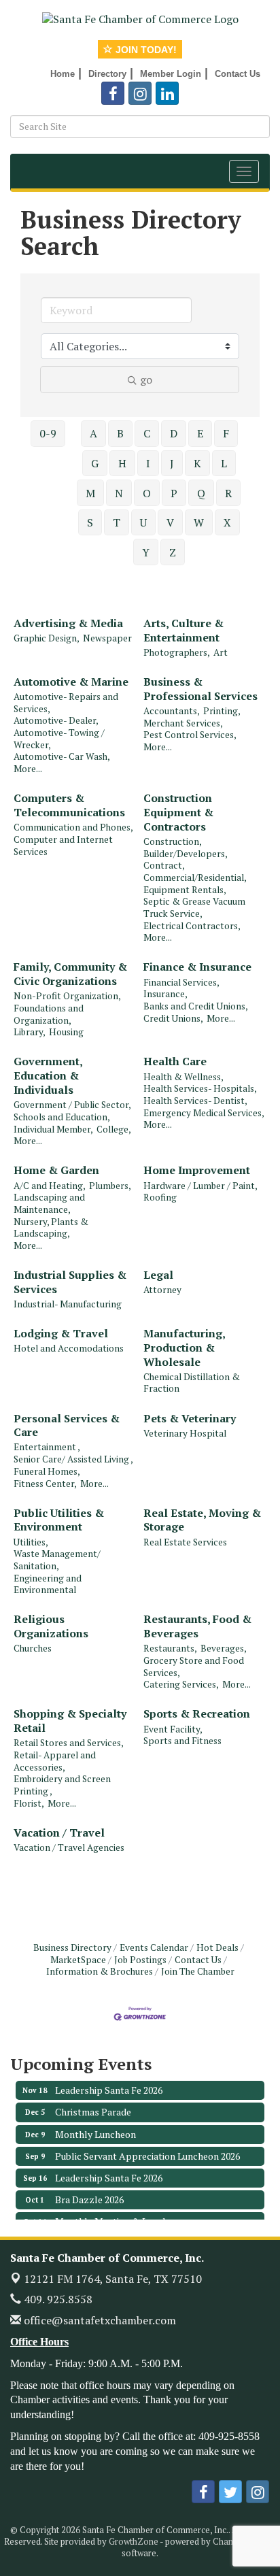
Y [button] (146, 552)
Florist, (29, 1804)
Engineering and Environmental (48, 1585)
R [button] (228, 493)
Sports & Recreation (197, 1714)
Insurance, (165, 994)
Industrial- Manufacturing (68, 1304)
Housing (66, 1032)
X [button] (227, 522)
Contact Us (198, 1960)
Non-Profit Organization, (67, 996)
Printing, (222, 711)
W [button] (199, 522)
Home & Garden (56, 1170)
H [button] (122, 463)
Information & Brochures (100, 1971)
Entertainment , (47, 1447)
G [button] (95, 463)
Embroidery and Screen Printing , (62, 1785)
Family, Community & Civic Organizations (70, 974)
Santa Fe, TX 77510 (113, 2279)
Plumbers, (110, 1186)
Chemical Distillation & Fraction (192, 1383)
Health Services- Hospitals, (200, 1089)
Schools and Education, (62, 1117)
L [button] (224, 463)
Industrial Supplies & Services (70, 1282)
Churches (33, 1649)
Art (221, 653)
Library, (30, 1032)
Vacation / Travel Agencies (69, 1848)
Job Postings (140, 1960)
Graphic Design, (47, 638)
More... (28, 769)
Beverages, (224, 1649)
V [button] (170, 522)
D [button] (174, 433)
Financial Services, (181, 983)
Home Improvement (197, 1170)
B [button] (120, 433)
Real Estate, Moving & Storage (202, 1520)
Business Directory (72, 1947)
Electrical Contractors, (192, 926)
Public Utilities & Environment (59, 1520)
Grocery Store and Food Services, (194, 1667)
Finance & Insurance (197, 967)
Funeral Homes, (47, 1472)
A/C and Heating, (50, 1186)
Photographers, (177, 653)
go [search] (146, 380)
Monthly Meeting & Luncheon (119, 2214)
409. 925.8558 (57, 2299)
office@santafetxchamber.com (99, 2320)
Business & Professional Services (200, 689)
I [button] (148, 463)
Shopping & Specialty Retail (70, 1721)
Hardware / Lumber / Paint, (200, 1186)
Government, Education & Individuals (48, 1075)
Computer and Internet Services (63, 846)
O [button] (147, 493)
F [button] (226, 433)
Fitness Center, (45, 1484)
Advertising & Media (68, 623)
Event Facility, (173, 1729)
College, (114, 1130)
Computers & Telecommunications (69, 805)
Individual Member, (53, 1130)
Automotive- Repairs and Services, (66, 703)
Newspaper (107, 638)
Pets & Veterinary (190, 1419)
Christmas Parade (93, 2104)
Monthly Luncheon (95, 2127)
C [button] (147, 433)
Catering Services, (181, 1685)
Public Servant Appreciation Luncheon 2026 (147, 2148)
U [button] (143, 522)
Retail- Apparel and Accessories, (55, 1761)
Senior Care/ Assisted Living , (73, 1459)
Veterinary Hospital (185, 1434)
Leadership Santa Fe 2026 (109, 2082)
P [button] (174, 493)
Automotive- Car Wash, (62, 757)
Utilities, (31, 1542)
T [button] (117, 522)
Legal (158, 1275)
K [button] (197, 463)
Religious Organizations (51, 1626)
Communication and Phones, (73, 827)
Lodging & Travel (61, 1334)
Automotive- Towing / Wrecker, (59, 739)
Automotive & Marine (71, 682)
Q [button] (201, 493)
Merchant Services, (183, 723)
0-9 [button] (48, 433)
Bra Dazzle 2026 (89, 2192)
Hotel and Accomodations (69, 1349)
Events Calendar (154, 1947)
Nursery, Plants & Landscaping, (51, 1228)
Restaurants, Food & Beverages (197, 1626)
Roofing (160, 1198)
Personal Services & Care (67, 1426)
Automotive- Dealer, (56, 721)
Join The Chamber (198, 1971)
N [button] (119, 493)
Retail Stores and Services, (69, 1743)
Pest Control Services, (190, 735)
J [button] (172, 463)
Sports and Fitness (182, 1741)
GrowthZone (134, 2541)
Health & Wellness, (183, 1077)
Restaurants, (170, 1649)
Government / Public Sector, (72, 1105)
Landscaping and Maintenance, (49, 1204)
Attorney (162, 1290)
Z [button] (173, 552)
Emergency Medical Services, (204, 1113)
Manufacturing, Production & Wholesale (184, 1348)
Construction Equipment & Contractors (178, 812)
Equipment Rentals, (185, 890)
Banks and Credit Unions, (196, 1006)
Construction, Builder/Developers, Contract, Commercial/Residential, (195, 860)
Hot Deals (217, 1947)
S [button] (90, 522)
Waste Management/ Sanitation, (57, 1560)
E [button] (200, 433)
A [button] (93, 433)
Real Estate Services (185, 1542)
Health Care (175, 1061)
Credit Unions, (173, 1019)
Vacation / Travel (59, 1833)
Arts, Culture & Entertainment (183, 631)
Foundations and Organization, (49, 1015)
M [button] (90, 493)
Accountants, (172, 711)
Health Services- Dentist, (195, 1101)
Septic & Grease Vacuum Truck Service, (194, 908)
